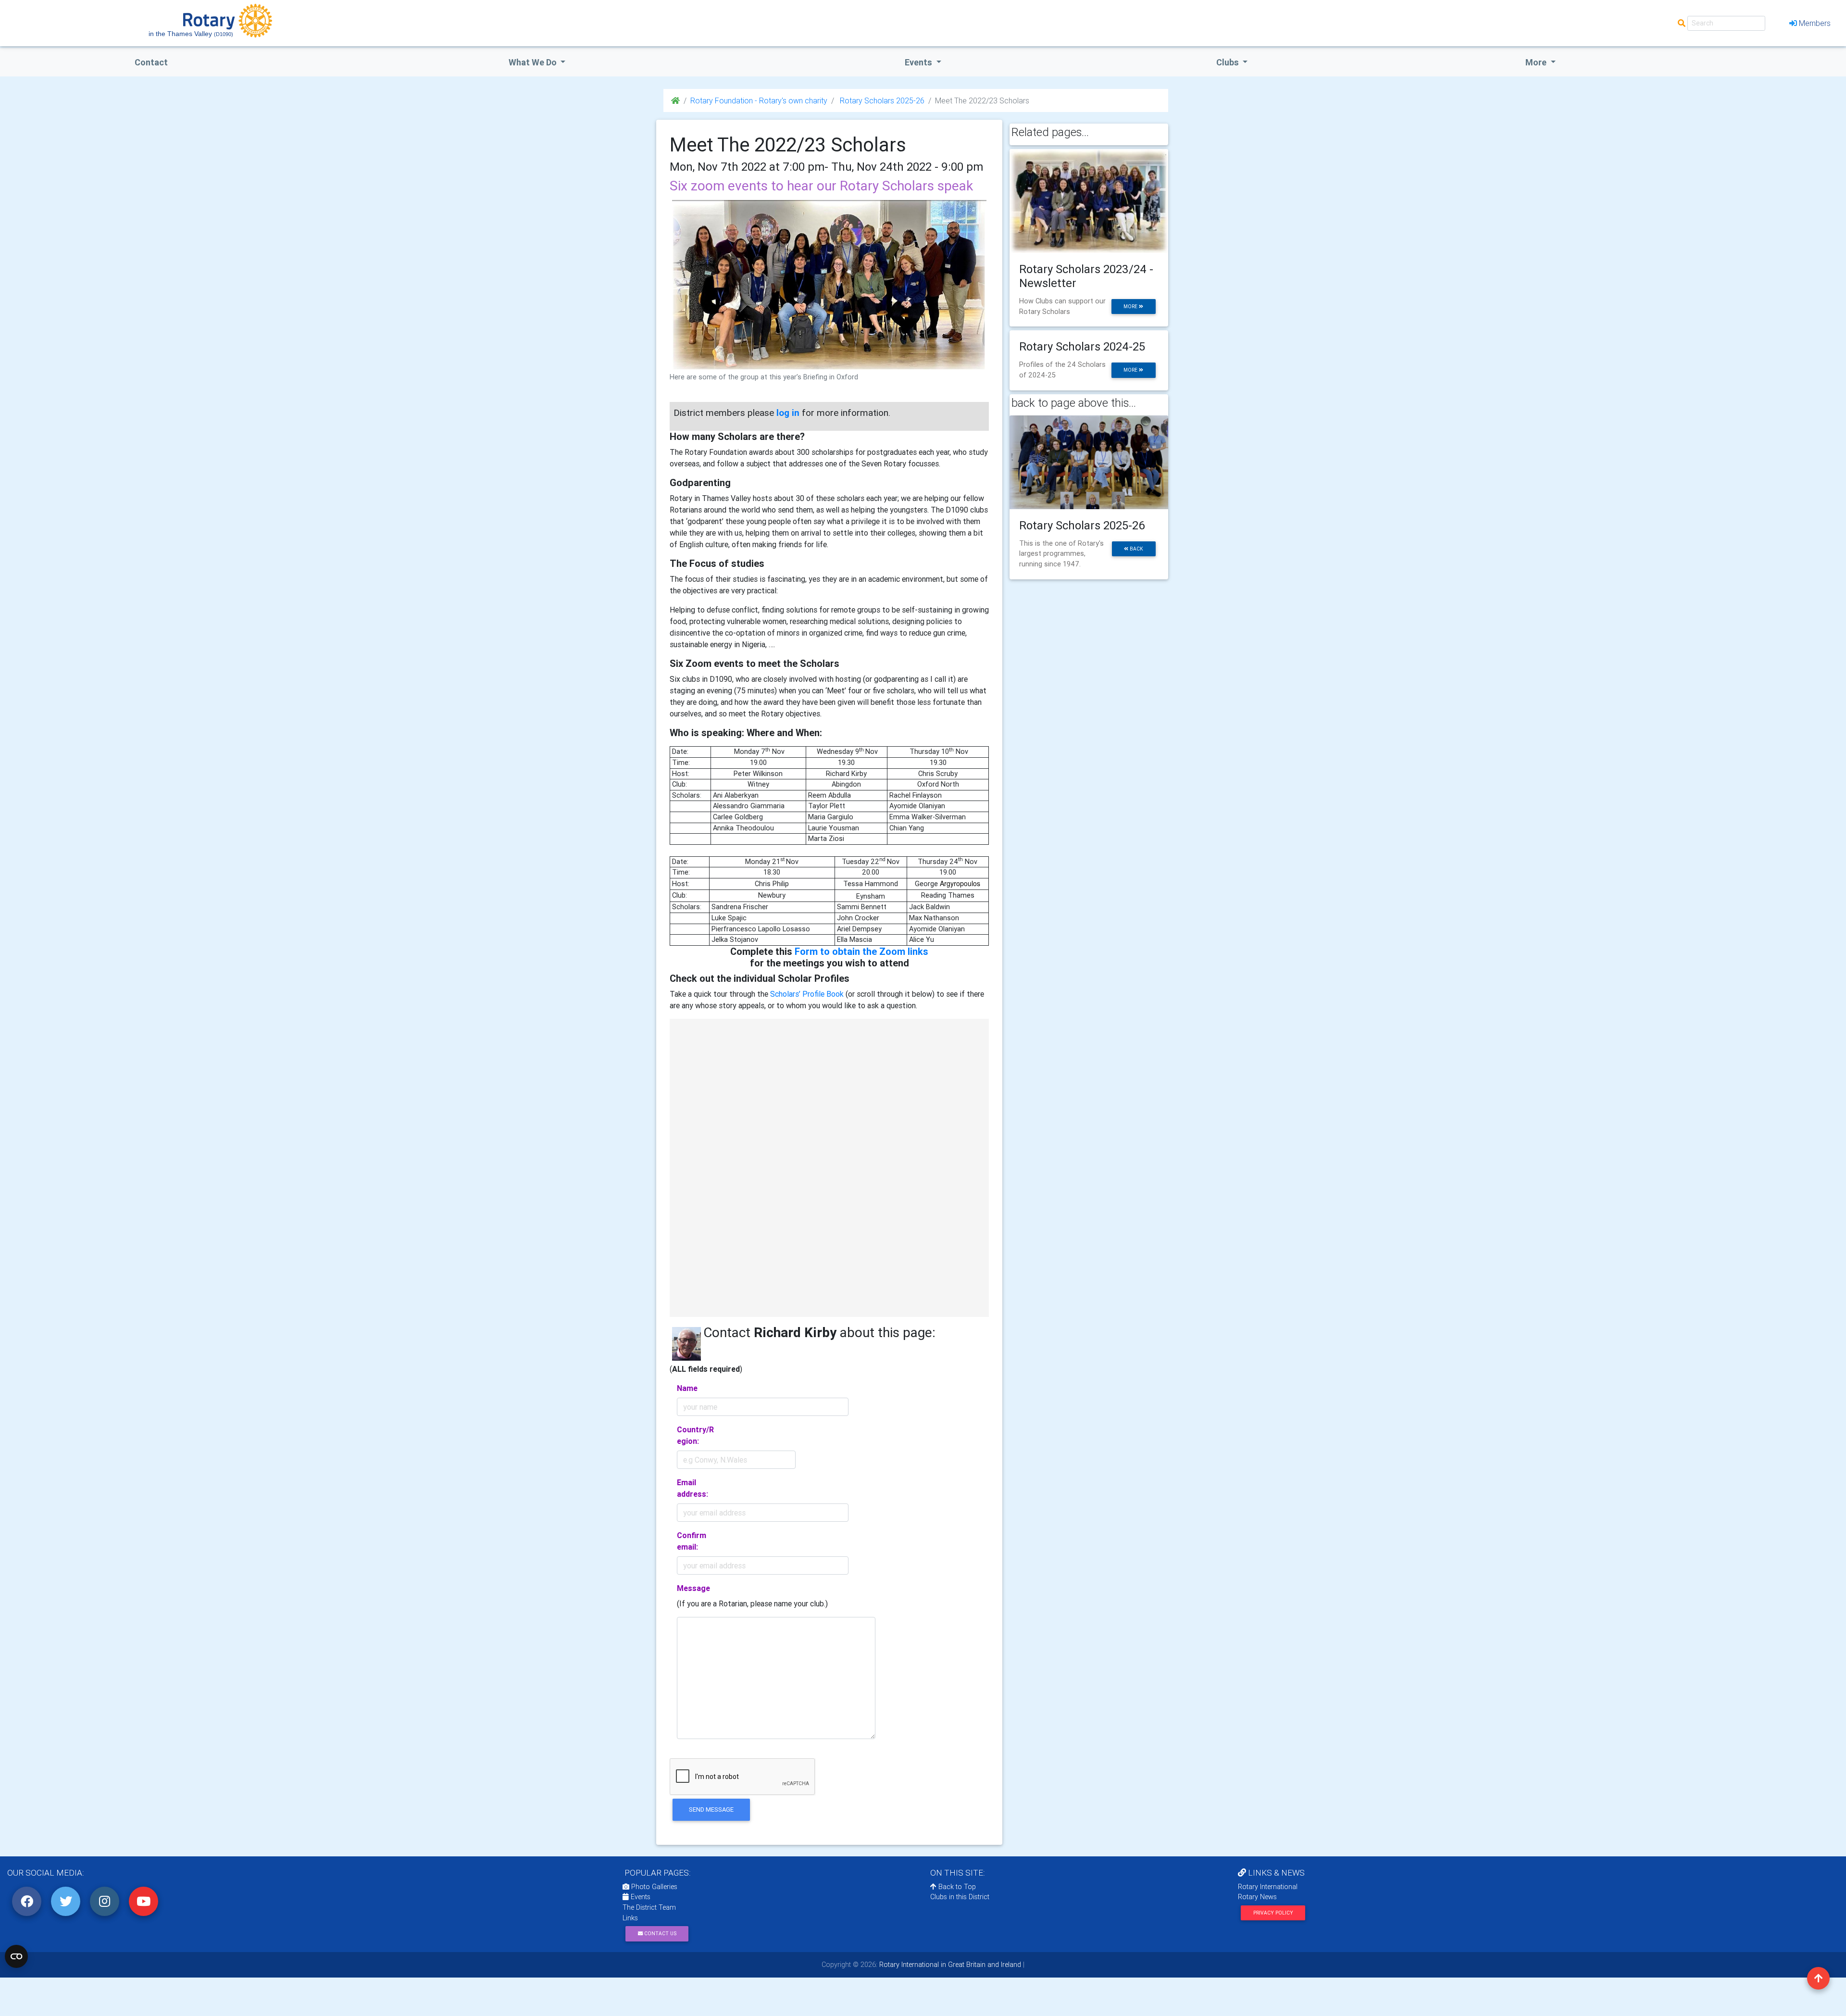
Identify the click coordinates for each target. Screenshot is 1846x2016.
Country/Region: (695, 1435)
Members (1815, 23)
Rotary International (1268, 1887)
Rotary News (1257, 1897)
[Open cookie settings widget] (16, 1956)
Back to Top (956, 1887)
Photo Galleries (653, 1887)
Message (693, 1588)
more (1131, 307)
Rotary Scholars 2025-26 (881, 100)
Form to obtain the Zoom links (861, 951)
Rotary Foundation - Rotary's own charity (759, 100)
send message (711, 1809)
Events (640, 1897)
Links (630, 1918)
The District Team (649, 1907)
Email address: (692, 1488)
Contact (151, 62)
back (1136, 549)
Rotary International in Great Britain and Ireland (949, 1965)
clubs (1229, 62)
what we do (534, 62)
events (919, 62)
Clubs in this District (960, 1897)
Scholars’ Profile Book (807, 994)
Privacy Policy (1273, 1913)
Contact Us (660, 1934)
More (1537, 62)
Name (687, 1388)
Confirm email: (692, 1541)
